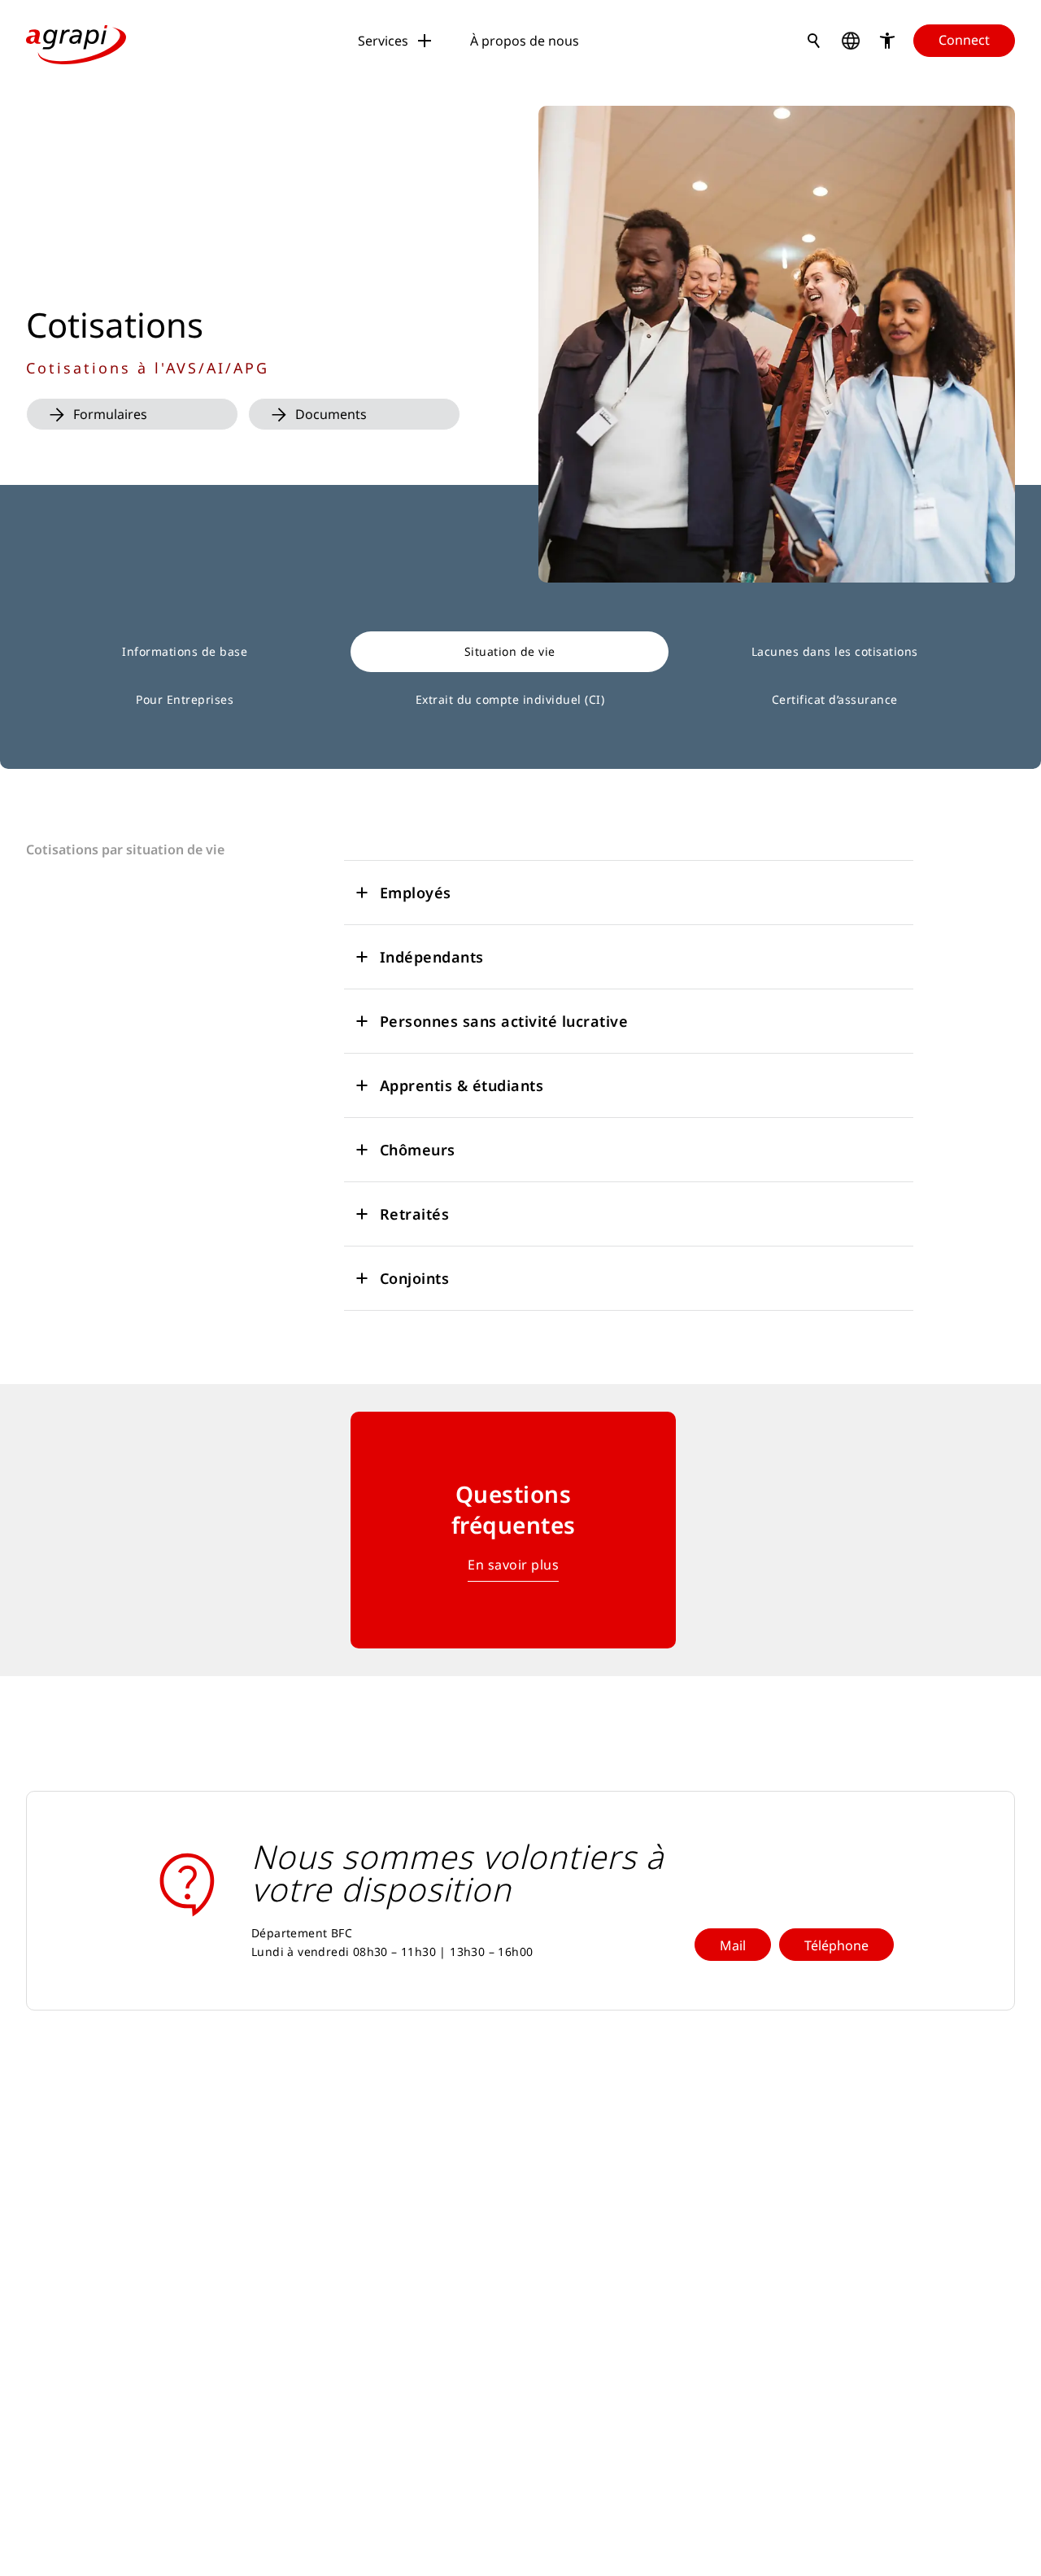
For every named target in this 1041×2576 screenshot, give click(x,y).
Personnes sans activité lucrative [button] (504, 1021)
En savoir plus (513, 1565)
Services (383, 41)
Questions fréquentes (514, 1509)
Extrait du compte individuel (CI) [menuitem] (510, 699)
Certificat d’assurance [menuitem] (835, 699)
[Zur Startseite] (76, 41)
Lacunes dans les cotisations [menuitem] (835, 651)
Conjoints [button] (415, 1278)
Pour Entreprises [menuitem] (185, 699)
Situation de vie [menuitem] (510, 651)
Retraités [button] (415, 1214)
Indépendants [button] (432, 957)
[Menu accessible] (887, 41)
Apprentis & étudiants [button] (462, 1085)
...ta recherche (814, 41)
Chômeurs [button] (418, 1150)
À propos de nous (525, 41)
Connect (964, 40)
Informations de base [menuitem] (185, 651)
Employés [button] (416, 893)
